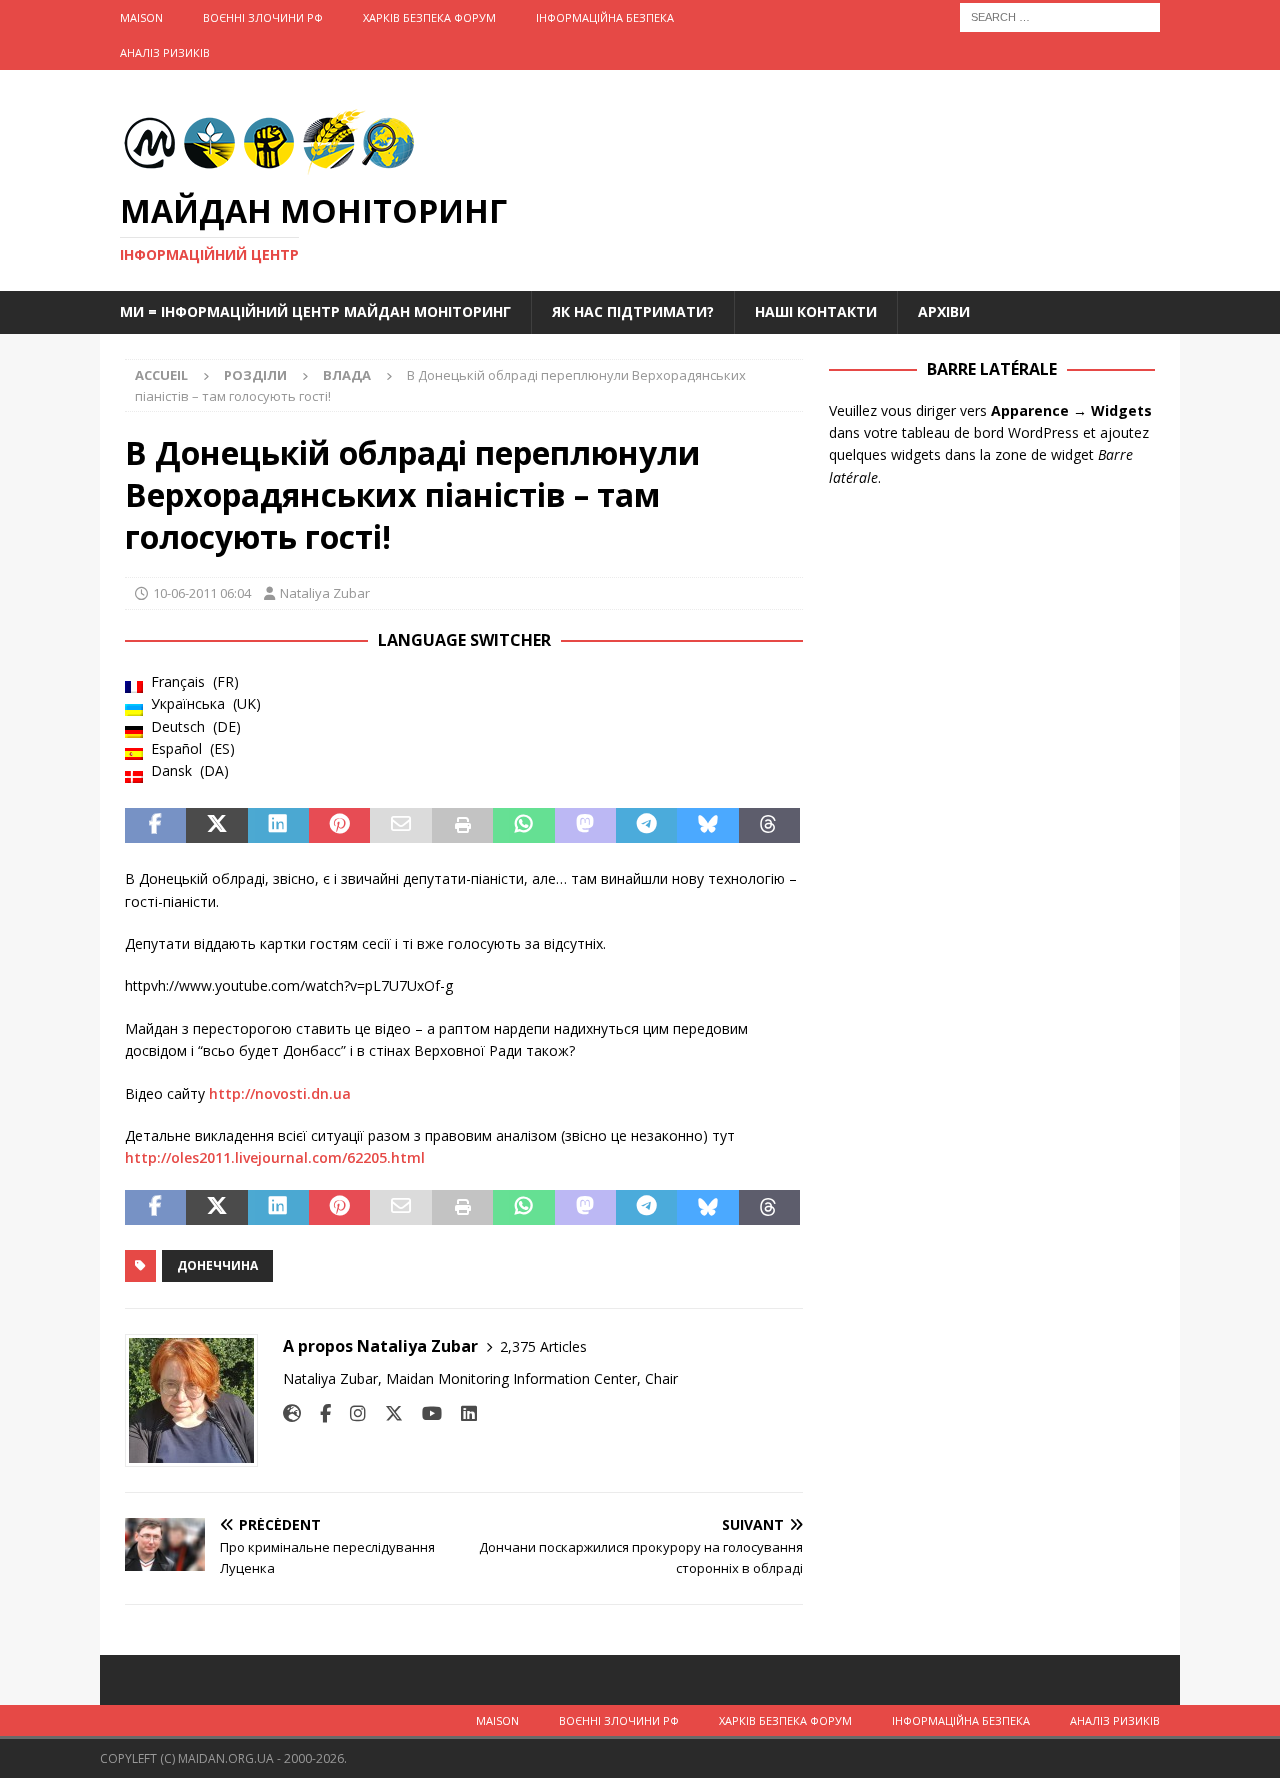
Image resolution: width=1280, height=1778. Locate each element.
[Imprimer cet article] (462, 826)
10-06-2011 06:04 (202, 593)
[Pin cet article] (339, 826)
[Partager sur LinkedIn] (278, 826)
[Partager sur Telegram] (646, 826)
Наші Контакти (816, 311)
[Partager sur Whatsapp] (523, 826)
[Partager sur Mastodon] (585, 826)
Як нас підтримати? (633, 311)
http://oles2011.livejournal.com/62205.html (275, 1157)
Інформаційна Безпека (605, 17)
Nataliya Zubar (325, 593)
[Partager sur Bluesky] (707, 826)
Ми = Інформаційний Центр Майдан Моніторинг (315, 311)
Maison (141, 17)
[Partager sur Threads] (769, 826)
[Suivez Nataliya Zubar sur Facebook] (318, 1413)
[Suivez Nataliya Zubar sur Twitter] (386, 1413)
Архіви (944, 311)
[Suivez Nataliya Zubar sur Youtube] (424, 1413)
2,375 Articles (543, 1346)
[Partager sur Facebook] (155, 826)
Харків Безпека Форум (429, 17)
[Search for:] (1060, 15)
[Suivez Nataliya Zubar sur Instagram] (350, 1413)
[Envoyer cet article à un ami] (400, 826)
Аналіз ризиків (165, 52)
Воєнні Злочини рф (263, 17)
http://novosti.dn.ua (280, 1093)
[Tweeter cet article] (216, 826)
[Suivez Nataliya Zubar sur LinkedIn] (461, 1413)
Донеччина (217, 1265)
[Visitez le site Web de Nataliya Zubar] (292, 1413)
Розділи (255, 375)
